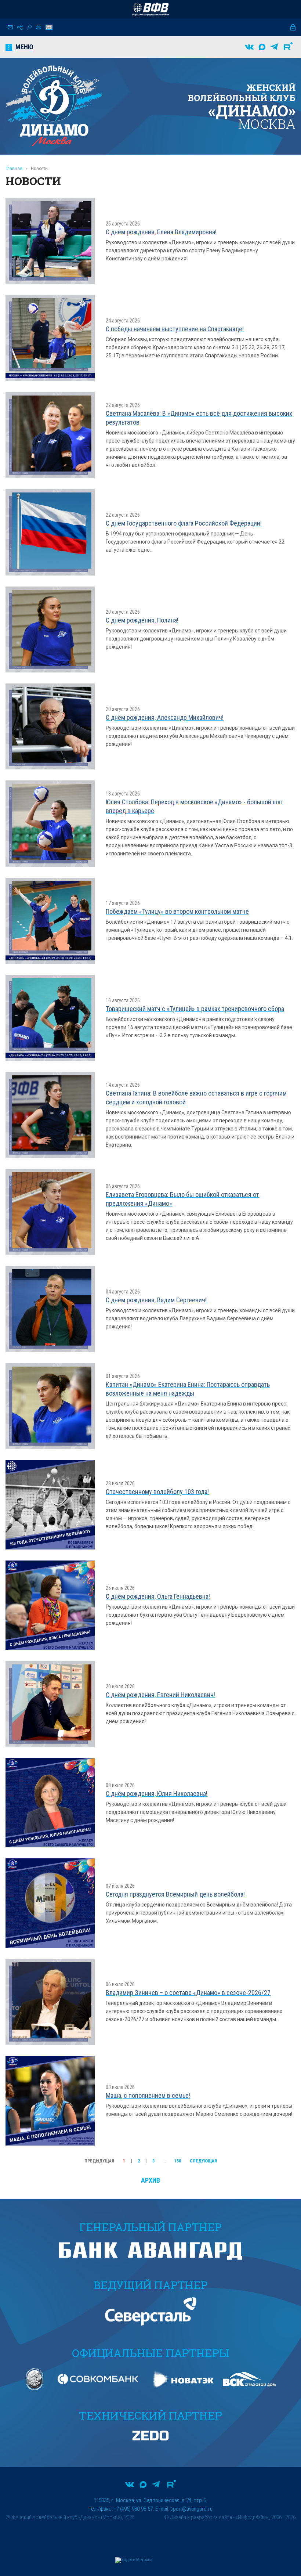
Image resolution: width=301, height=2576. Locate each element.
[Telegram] (274, 47)
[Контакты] (10, 27)
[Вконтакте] (249, 47)
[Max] (262, 47)
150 (178, 2161)
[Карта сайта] (20, 27)
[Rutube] (288, 47)
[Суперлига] (150, 9)
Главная (14, 168)
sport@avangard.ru (191, 2509)
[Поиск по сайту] (29, 27)
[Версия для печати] (39, 27)
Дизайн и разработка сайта (201, 2517)
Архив (150, 2180)
